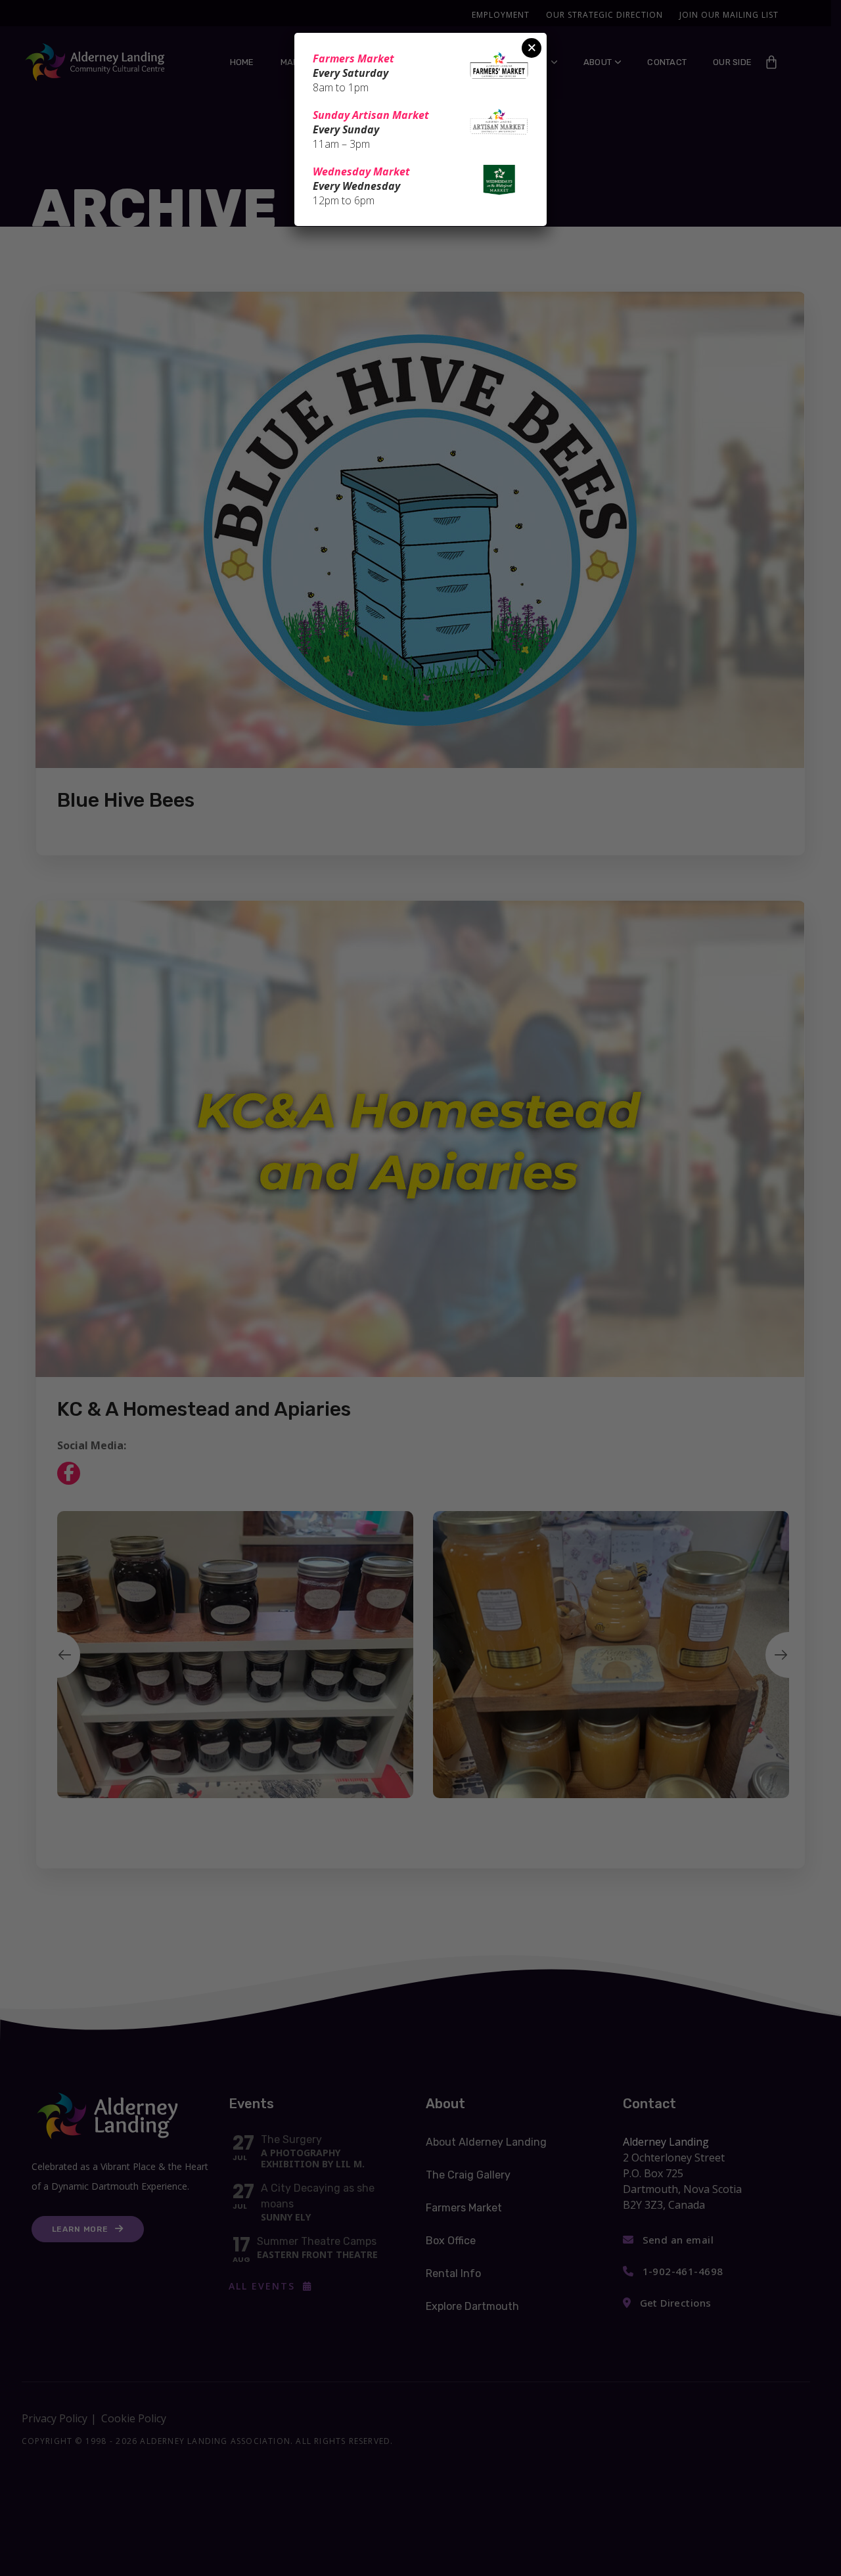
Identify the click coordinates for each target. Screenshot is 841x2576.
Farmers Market (353, 58)
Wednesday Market (361, 171)
